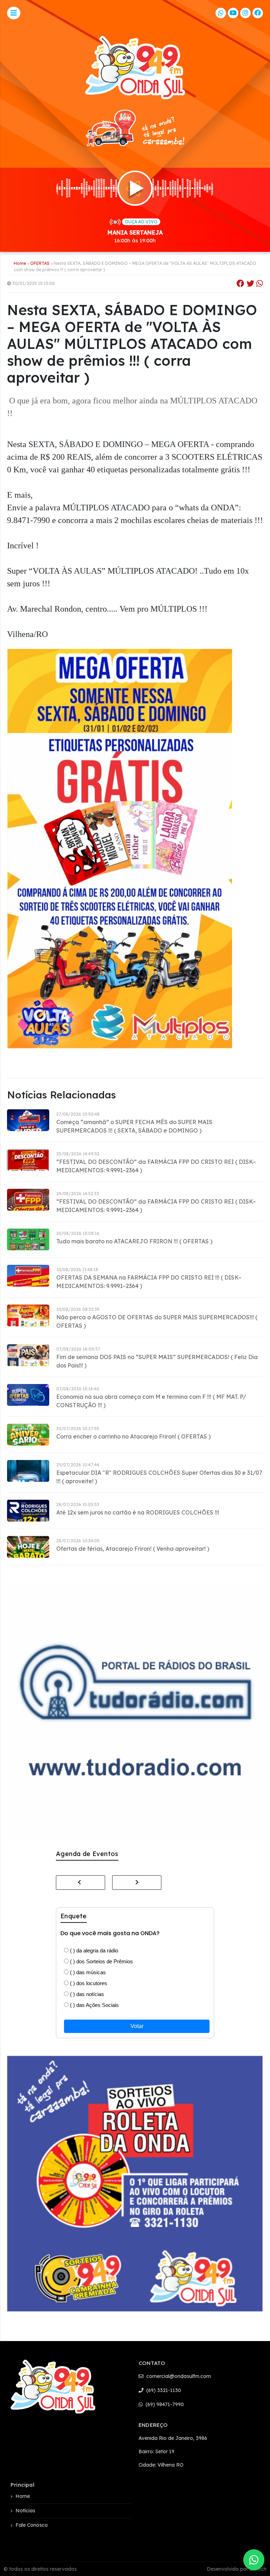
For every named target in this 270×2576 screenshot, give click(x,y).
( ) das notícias (86, 1994)
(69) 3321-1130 (163, 2390)
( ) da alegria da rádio (93, 1950)
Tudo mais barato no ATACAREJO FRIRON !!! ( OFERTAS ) (134, 1241)
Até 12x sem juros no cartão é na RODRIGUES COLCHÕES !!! (138, 1512)
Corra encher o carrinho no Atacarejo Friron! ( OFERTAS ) (133, 1436)
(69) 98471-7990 (164, 2404)
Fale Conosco (32, 2525)
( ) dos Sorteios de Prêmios (101, 1961)
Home (20, 263)
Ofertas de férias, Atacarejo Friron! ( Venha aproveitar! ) (133, 1549)
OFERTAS (40, 263)
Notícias (25, 2511)
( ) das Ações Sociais (94, 2005)
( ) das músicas (87, 1972)
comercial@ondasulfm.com (178, 2376)
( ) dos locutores (88, 1983)
